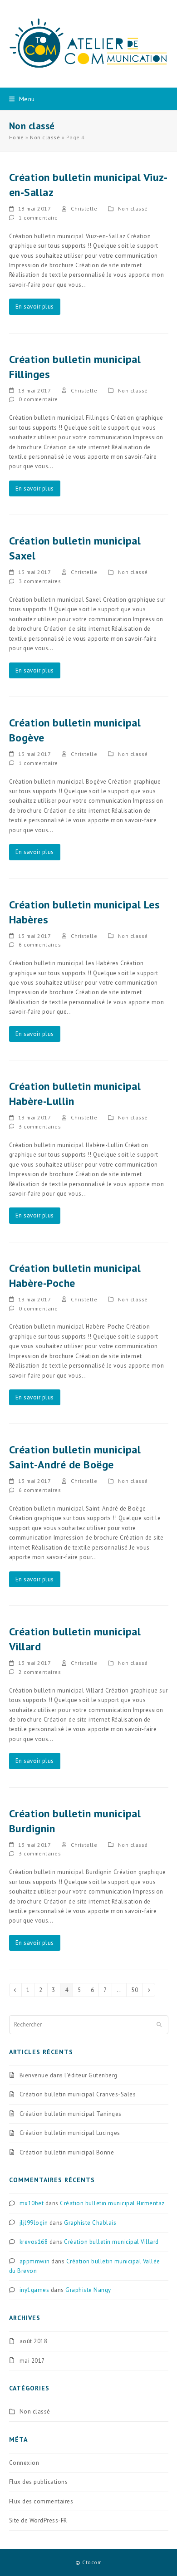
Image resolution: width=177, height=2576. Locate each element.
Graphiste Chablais (90, 2223)
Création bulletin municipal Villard (111, 2242)
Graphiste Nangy (88, 2290)
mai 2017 (32, 2361)
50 (137, 1990)
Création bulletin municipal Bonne (67, 2152)
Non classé (45, 137)
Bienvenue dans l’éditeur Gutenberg (69, 2075)
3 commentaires (40, 581)
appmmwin (35, 2261)
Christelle (84, 209)
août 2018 (34, 2341)
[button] (22, 99)
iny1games (34, 2290)
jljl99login (34, 2223)
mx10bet (32, 2203)
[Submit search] (159, 2025)
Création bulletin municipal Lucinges (70, 2133)
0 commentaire (38, 399)
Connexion (24, 2463)
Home (17, 137)
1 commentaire (38, 218)
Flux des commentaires (41, 2501)
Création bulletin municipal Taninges (71, 2114)
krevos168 (34, 2242)
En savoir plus (35, 307)
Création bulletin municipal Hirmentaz (112, 2203)
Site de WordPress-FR (38, 2520)
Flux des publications (39, 2482)
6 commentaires (40, 945)
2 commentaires (40, 1672)
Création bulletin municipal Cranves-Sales (78, 2094)
